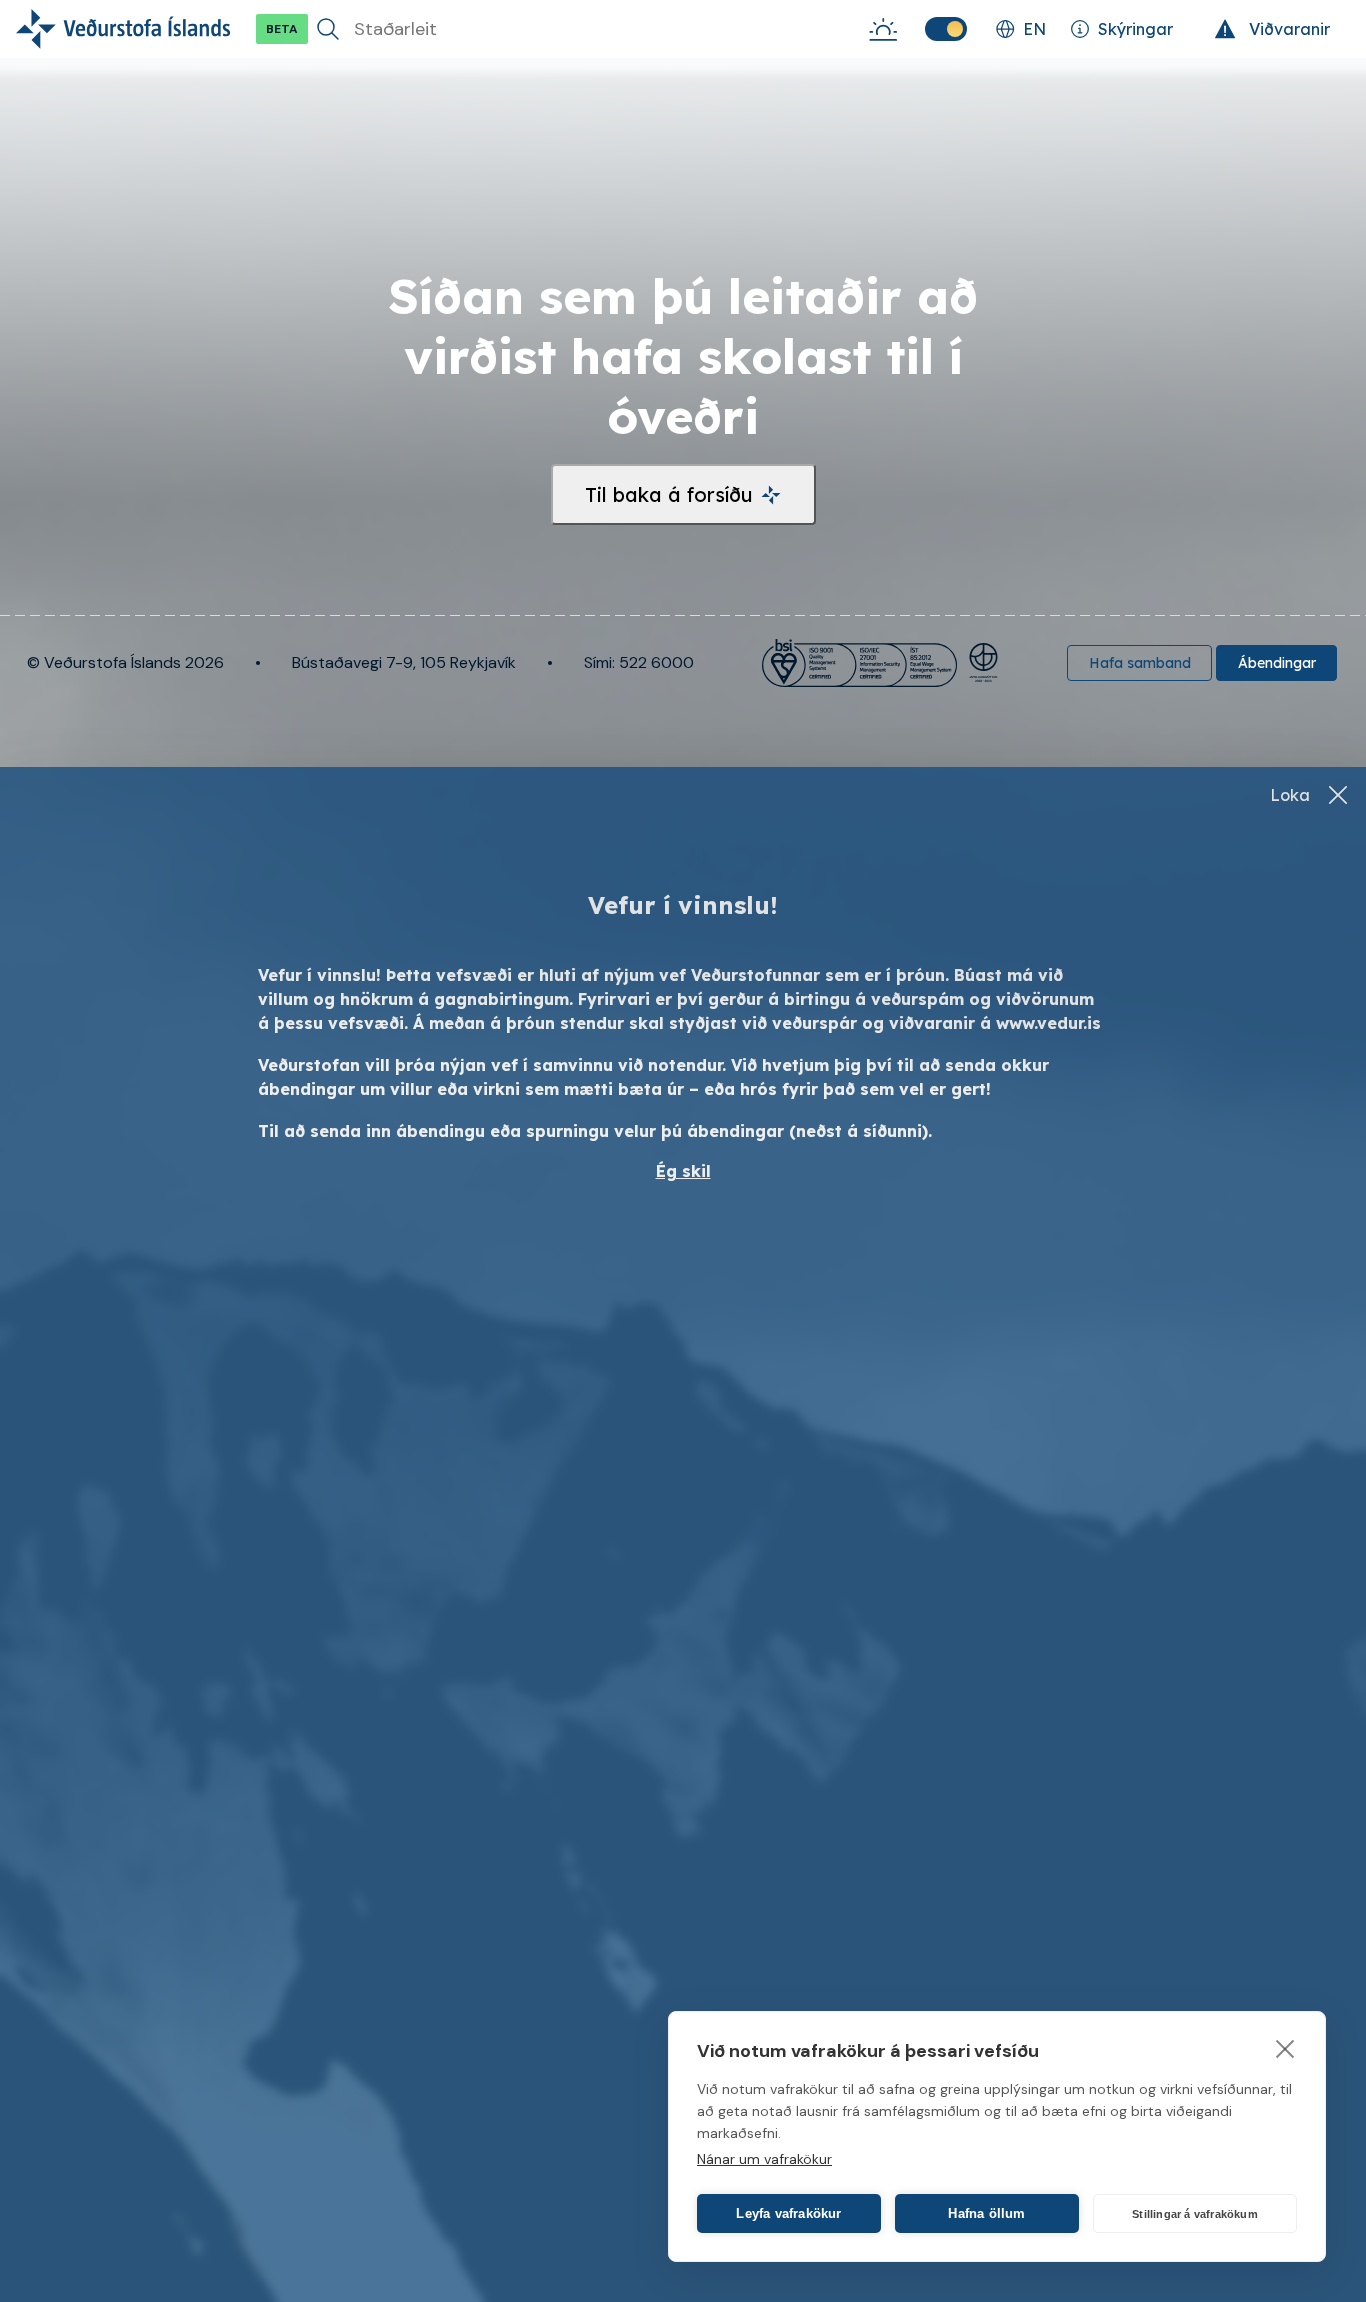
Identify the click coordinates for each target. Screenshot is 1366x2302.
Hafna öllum (986, 2213)
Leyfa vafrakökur (788, 2213)
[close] (1285, 2048)
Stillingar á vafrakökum (1195, 2214)
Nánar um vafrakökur (764, 2159)
